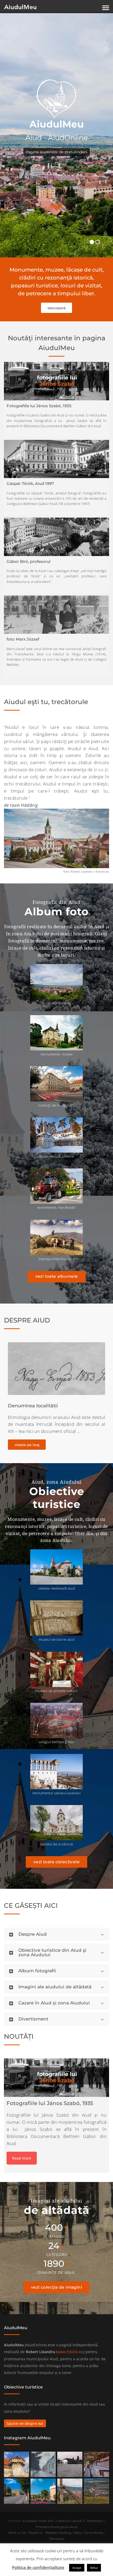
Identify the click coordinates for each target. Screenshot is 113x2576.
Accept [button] (77, 2568)
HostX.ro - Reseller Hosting (50, 2533)
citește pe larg (27, 1445)
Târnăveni (57, 2539)
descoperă (57, 308)
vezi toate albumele (57, 1276)
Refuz (94, 2568)
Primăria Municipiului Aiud (57, 2527)
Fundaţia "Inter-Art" (38, 2521)
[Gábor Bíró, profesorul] (56, 537)
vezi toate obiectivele (56, 1862)
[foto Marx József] (56, 615)
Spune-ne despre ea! (25, 2423)
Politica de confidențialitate (38, 2567)
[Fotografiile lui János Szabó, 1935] (56, 381)
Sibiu (78, 2533)
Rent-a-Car (17, 2533)
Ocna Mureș (94, 2533)
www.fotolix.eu (70, 2352)
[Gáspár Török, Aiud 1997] (56, 459)
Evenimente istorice (32, 1406)
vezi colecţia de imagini (56, 2287)
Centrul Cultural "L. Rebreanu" (80, 2521)
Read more (22, 2158)
